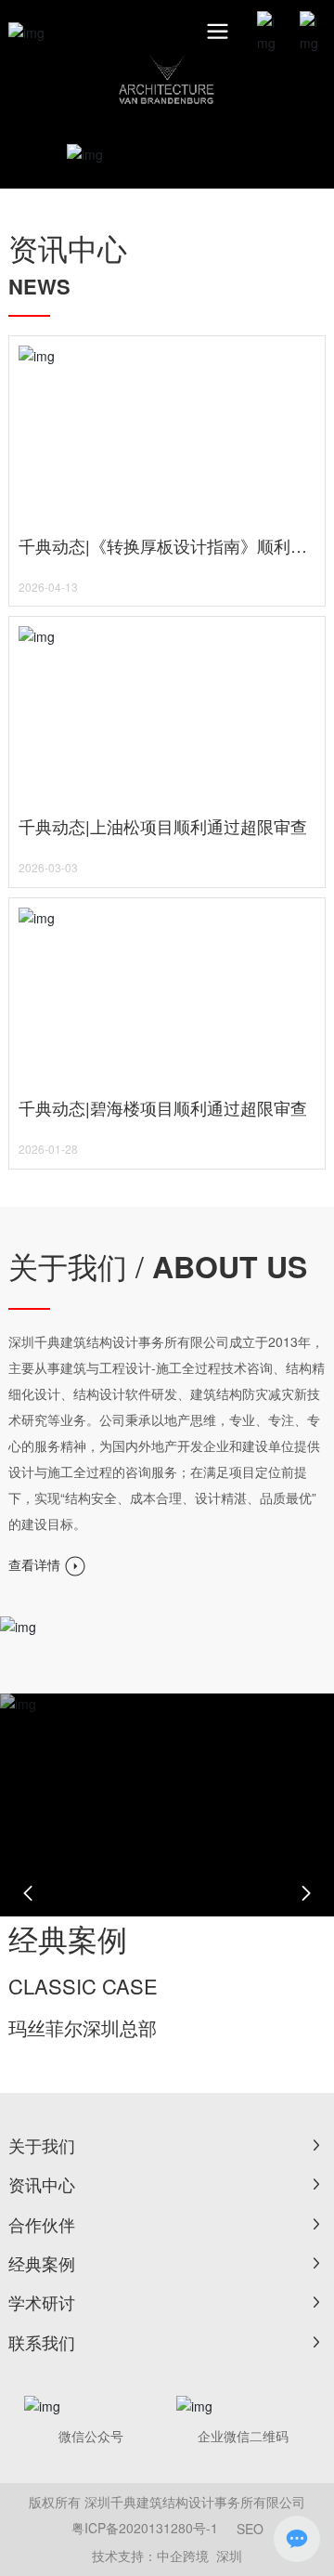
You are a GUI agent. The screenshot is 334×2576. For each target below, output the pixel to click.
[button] (28, 1893)
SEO (250, 2529)
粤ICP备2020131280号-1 (145, 2528)
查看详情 (36, 1564)
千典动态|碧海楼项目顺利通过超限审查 (163, 1107)
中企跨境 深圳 (199, 2556)
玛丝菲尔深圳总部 (83, 2027)
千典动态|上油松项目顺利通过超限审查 (163, 826)
